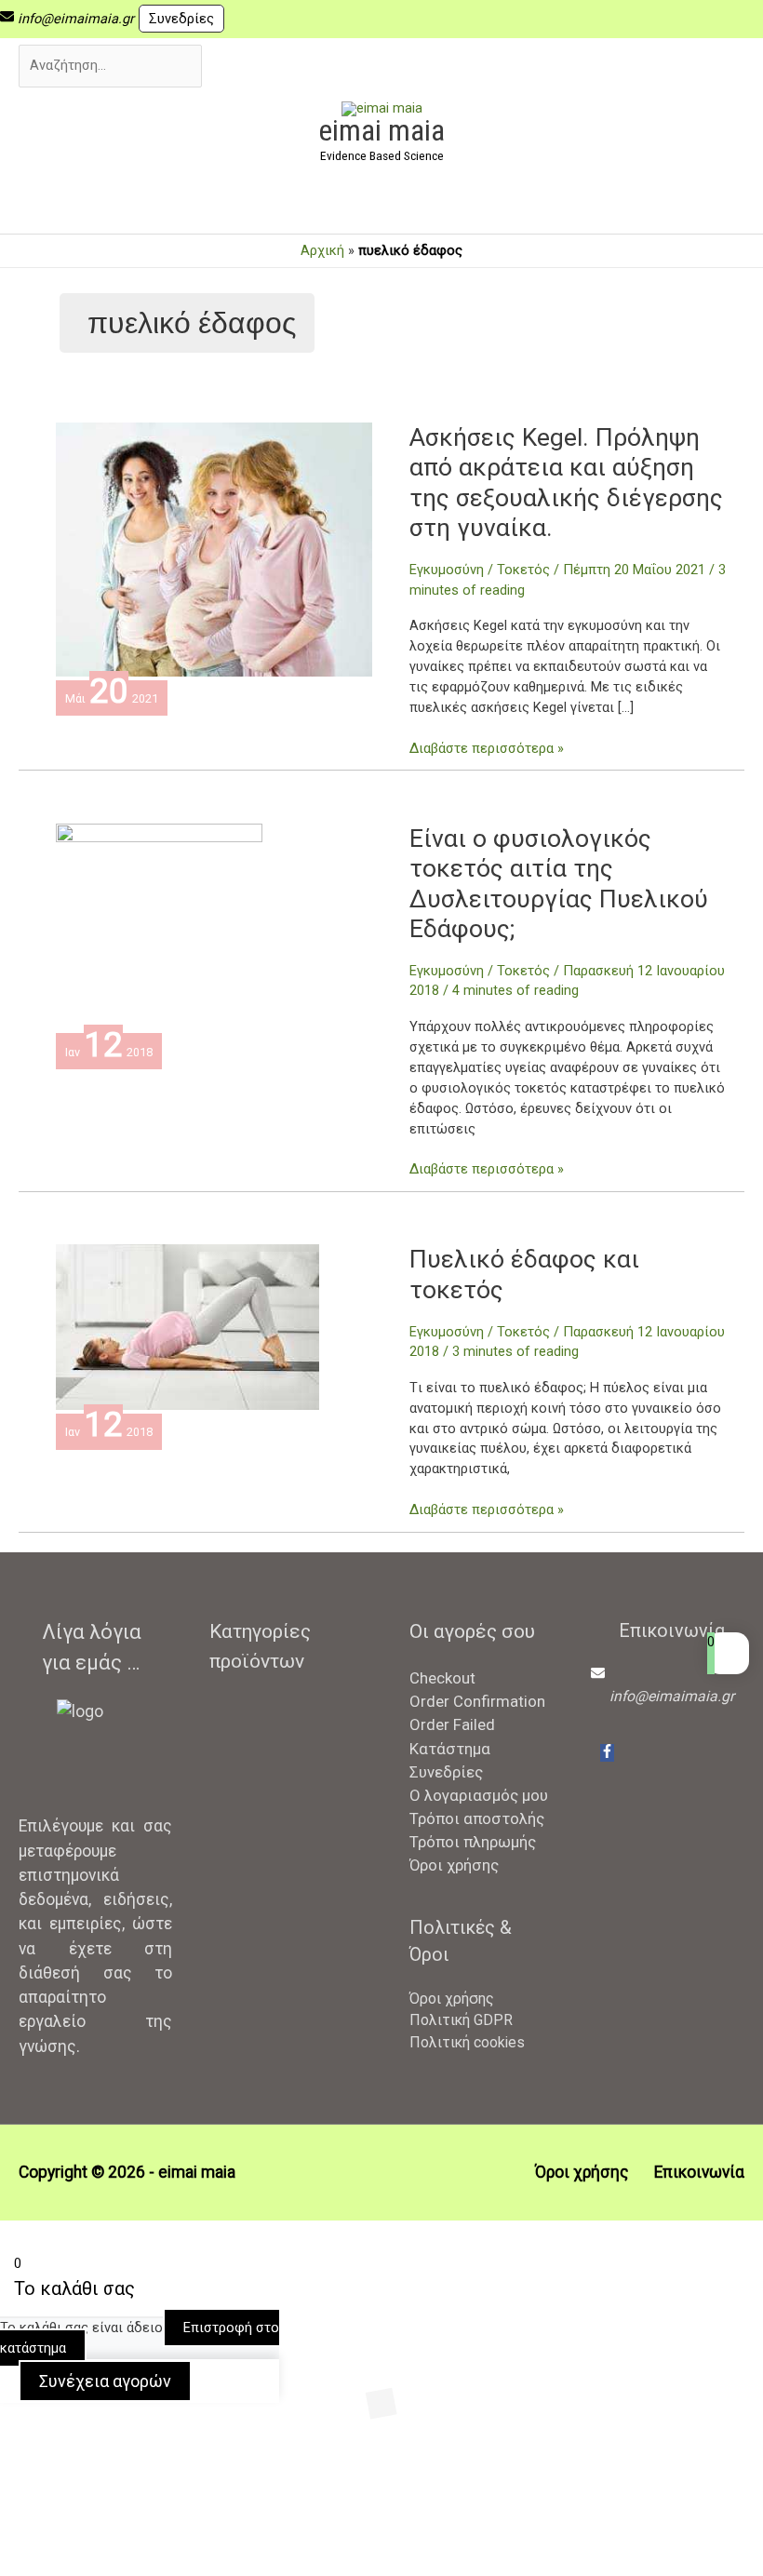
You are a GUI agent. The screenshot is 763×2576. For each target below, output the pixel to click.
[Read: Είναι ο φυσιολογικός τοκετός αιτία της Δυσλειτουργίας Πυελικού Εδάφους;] (159, 926)
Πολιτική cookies (467, 2042)
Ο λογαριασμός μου (479, 1795)
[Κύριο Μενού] (381, 203)
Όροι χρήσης (454, 1865)
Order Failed (452, 1724)
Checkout (442, 1678)
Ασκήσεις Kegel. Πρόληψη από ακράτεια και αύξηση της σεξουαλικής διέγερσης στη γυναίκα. (566, 483)
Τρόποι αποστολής (477, 1818)
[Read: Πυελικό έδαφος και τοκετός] (187, 1326)
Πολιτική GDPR (461, 2020)
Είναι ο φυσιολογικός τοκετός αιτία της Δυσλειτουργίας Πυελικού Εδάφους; (559, 884)
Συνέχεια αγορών (105, 2381)
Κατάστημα (450, 1749)
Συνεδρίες (181, 19)
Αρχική (322, 250)
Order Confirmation (477, 1701)
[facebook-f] (607, 1753)
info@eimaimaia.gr (76, 19)
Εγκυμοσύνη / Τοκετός (480, 570)
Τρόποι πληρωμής (473, 1842)
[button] (82, 2489)
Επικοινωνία (699, 2172)
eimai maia (381, 130)
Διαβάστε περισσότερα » (487, 748)
